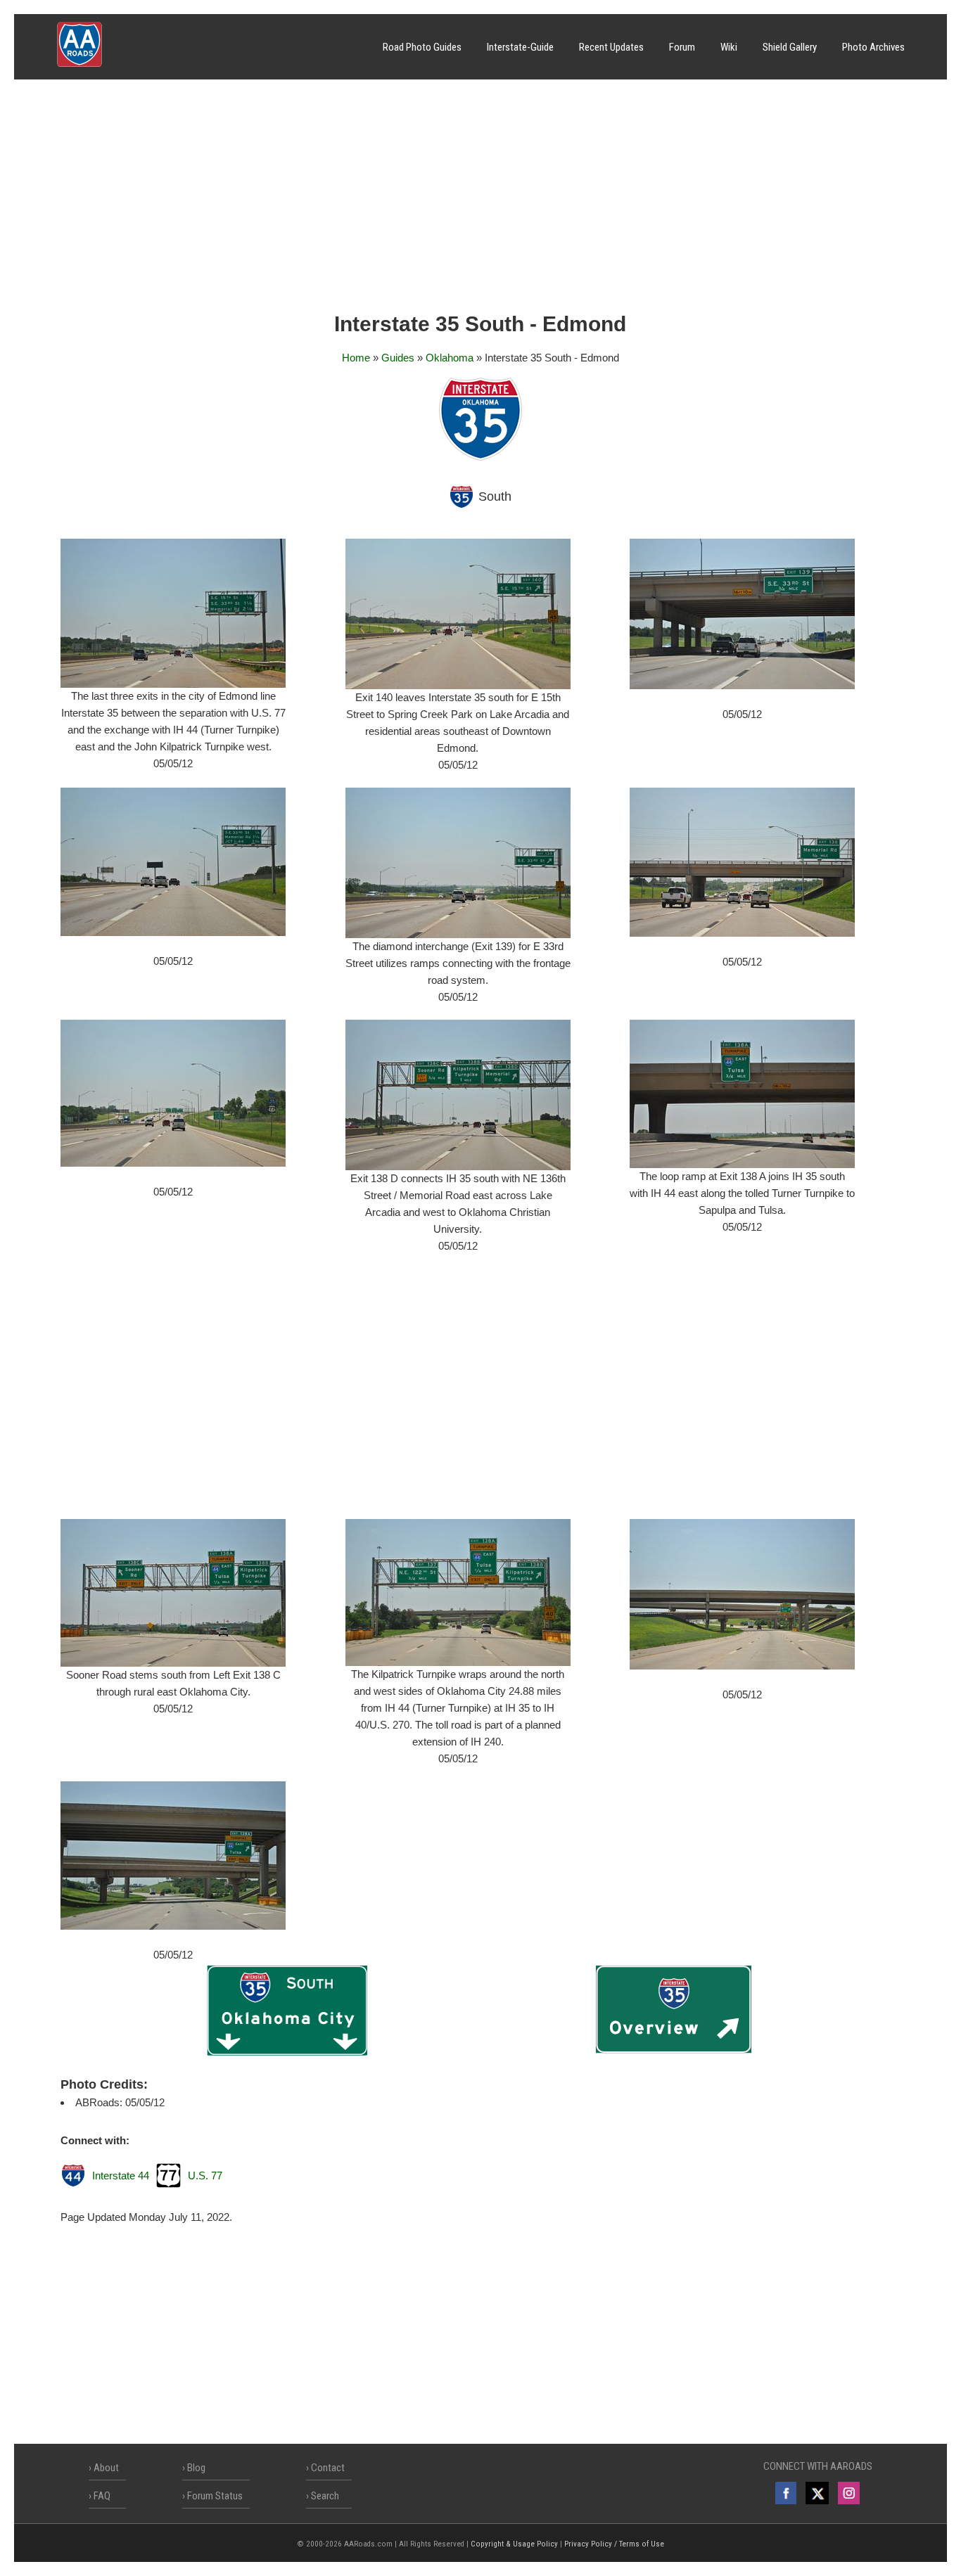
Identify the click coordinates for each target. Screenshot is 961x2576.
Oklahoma (450, 358)
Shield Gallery (790, 47)
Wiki (729, 47)
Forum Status (215, 2496)
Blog (196, 2468)
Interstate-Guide (520, 47)
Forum (682, 47)
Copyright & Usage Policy (514, 2544)
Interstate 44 (121, 2175)
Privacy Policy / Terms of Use (614, 2544)
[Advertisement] (480, 200)
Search (325, 2496)
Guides (398, 358)
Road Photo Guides (422, 47)
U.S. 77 (205, 2175)
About (106, 2468)
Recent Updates (611, 47)
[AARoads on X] (817, 2493)
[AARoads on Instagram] (849, 2493)
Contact (328, 2468)
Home (356, 358)
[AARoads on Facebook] (786, 2493)
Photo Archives (873, 47)
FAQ (102, 2496)
